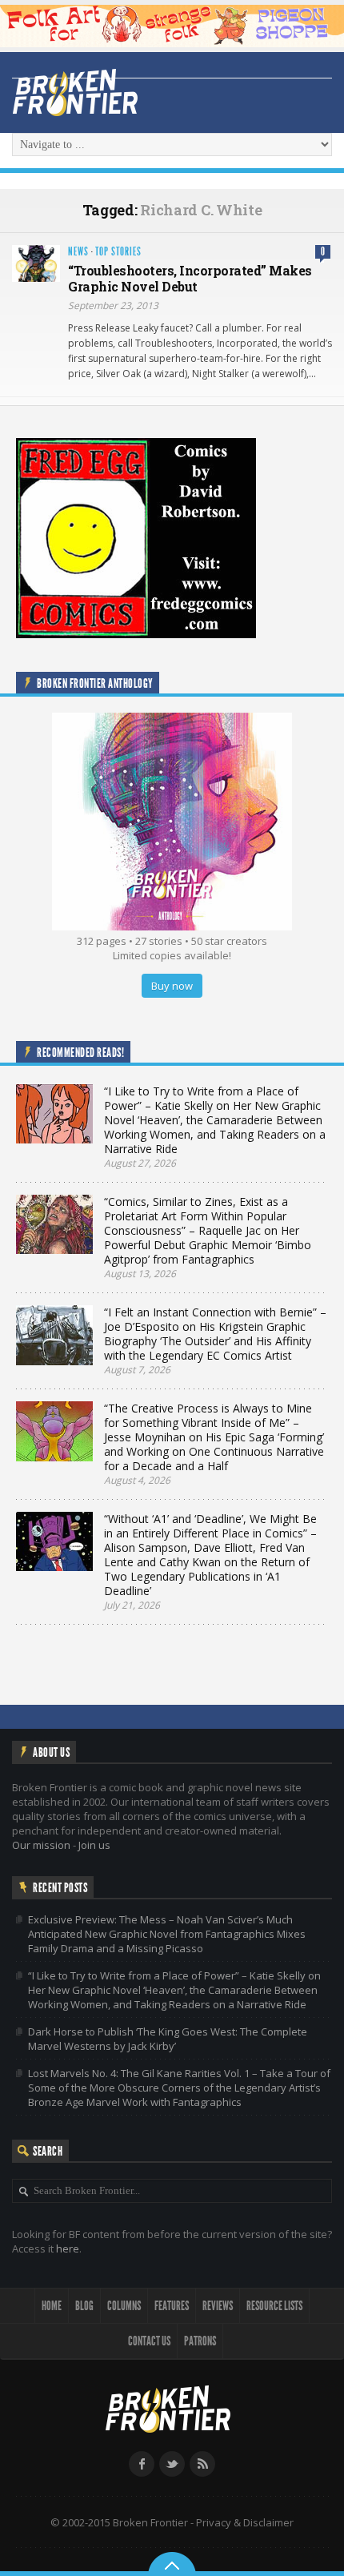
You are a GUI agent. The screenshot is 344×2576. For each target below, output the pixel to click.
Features (172, 2306)
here (68, 2248)
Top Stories (118, 252)
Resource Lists (274, 2306)
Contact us (149, 2341)
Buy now (172, 986)
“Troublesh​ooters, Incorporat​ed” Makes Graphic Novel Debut (190, 279)
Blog (84, 2306)
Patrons (200, 2341)
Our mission (41, 1845)
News (78, 252)
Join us (94, 1845)
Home (52, 2306)
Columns (124, 2306)
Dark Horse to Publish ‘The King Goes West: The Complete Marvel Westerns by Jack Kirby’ (168, 2039)
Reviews (218, 2306)
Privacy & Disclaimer (245, 2522)
